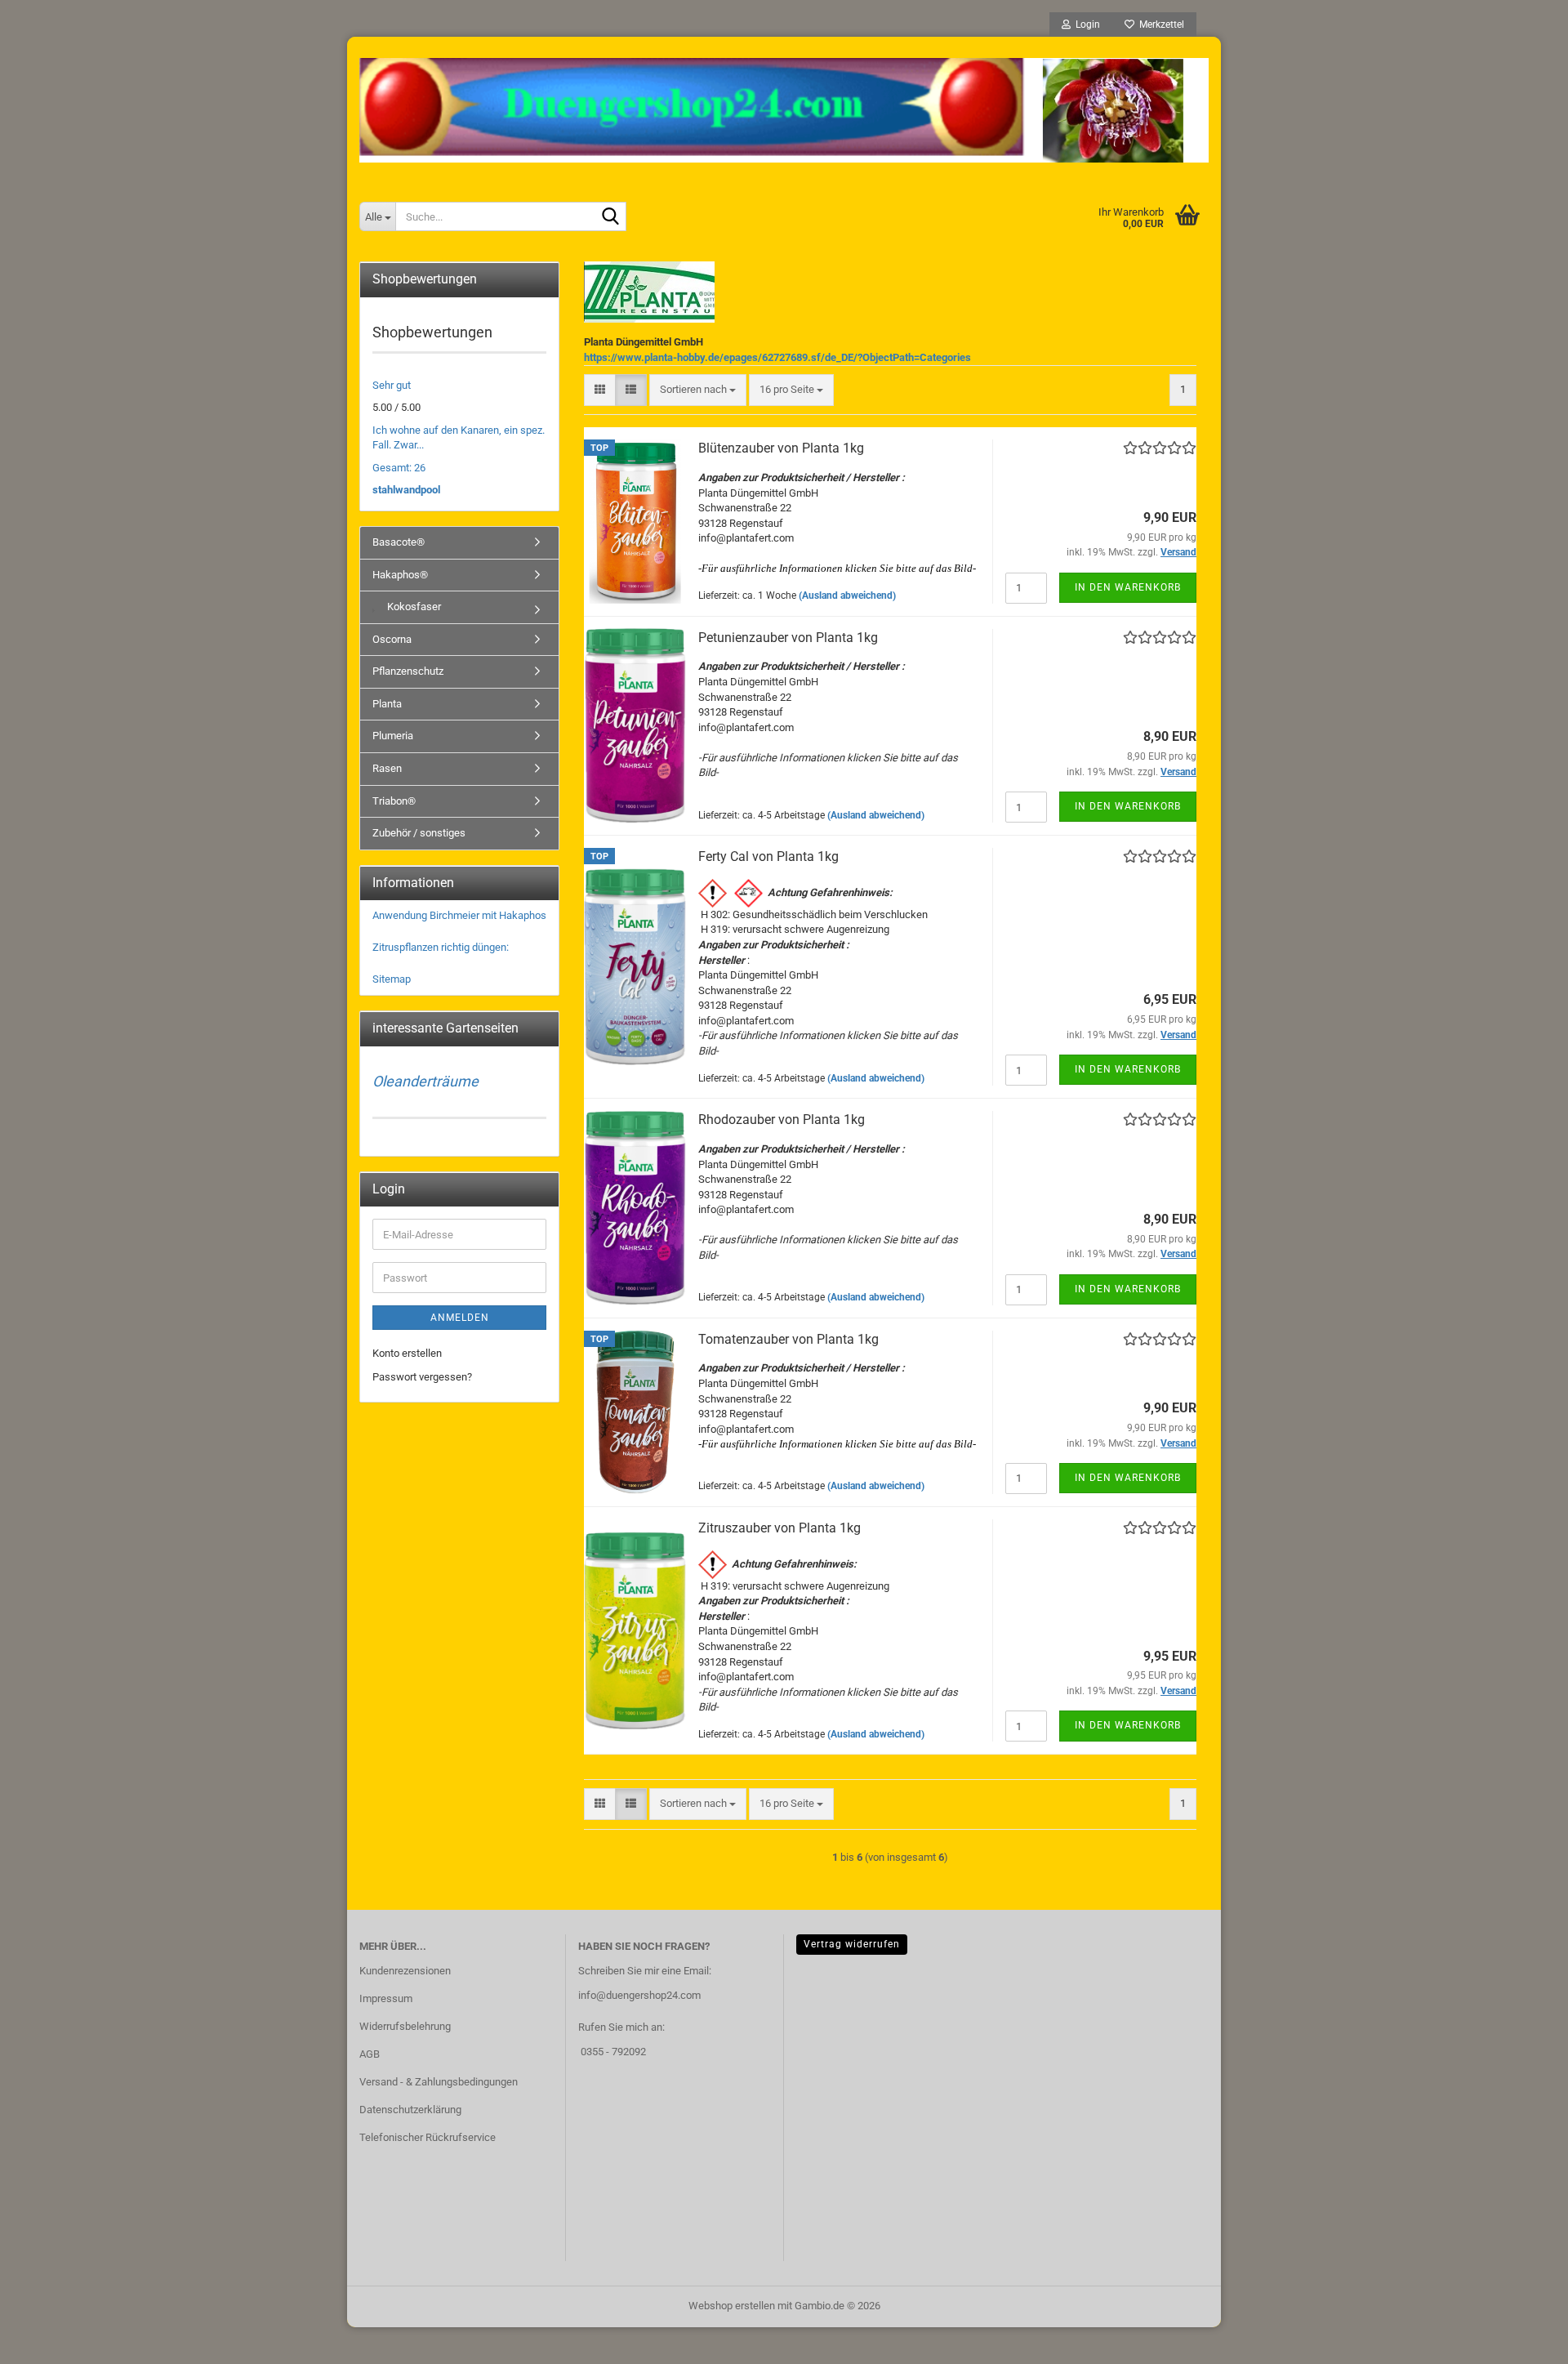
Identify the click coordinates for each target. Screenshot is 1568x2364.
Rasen (387, 768)
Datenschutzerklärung (410, 2110)
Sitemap (392, 979)
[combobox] (698, 390)
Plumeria (393, 736)
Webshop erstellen (732, 2306)
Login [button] (1085, 25)
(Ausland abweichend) (847, 595)
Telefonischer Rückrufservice (428, 2137)
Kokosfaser (413, 607)
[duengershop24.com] (784, 110)
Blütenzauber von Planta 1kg (781, 448)
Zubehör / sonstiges (419, 833)
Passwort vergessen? (422, 1377)
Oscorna (392, 639)
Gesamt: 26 (399, 468)
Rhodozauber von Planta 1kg (782, 1120)
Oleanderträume (425, 1081)
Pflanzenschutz (408, 671)
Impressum (386, 1998)
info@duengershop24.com (639, 1995)
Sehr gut (392, 385)
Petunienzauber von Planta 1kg (788, 638)
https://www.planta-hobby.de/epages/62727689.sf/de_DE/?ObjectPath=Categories (777, 357)
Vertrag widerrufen (852, 1944)
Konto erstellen (407, 1353)
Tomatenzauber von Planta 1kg (788, 1339)
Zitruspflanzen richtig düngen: (441, 947)
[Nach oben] (1523, 2339)
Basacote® (399, 542)
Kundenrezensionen (405, 1971)
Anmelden (460, 1318)
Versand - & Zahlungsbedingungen (439, 2082)
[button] (600, 390)
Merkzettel (1159, 25)
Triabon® (394, 801)
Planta (387, 704)
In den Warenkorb (1128, 587)
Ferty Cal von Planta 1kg (768, 856)
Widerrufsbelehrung (405, 2026)
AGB (370, 2054)
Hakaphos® (400, 575)
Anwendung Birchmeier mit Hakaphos (459, 915)
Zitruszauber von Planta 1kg (780, 1528)
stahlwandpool (406, 490)
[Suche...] (611, 217)
